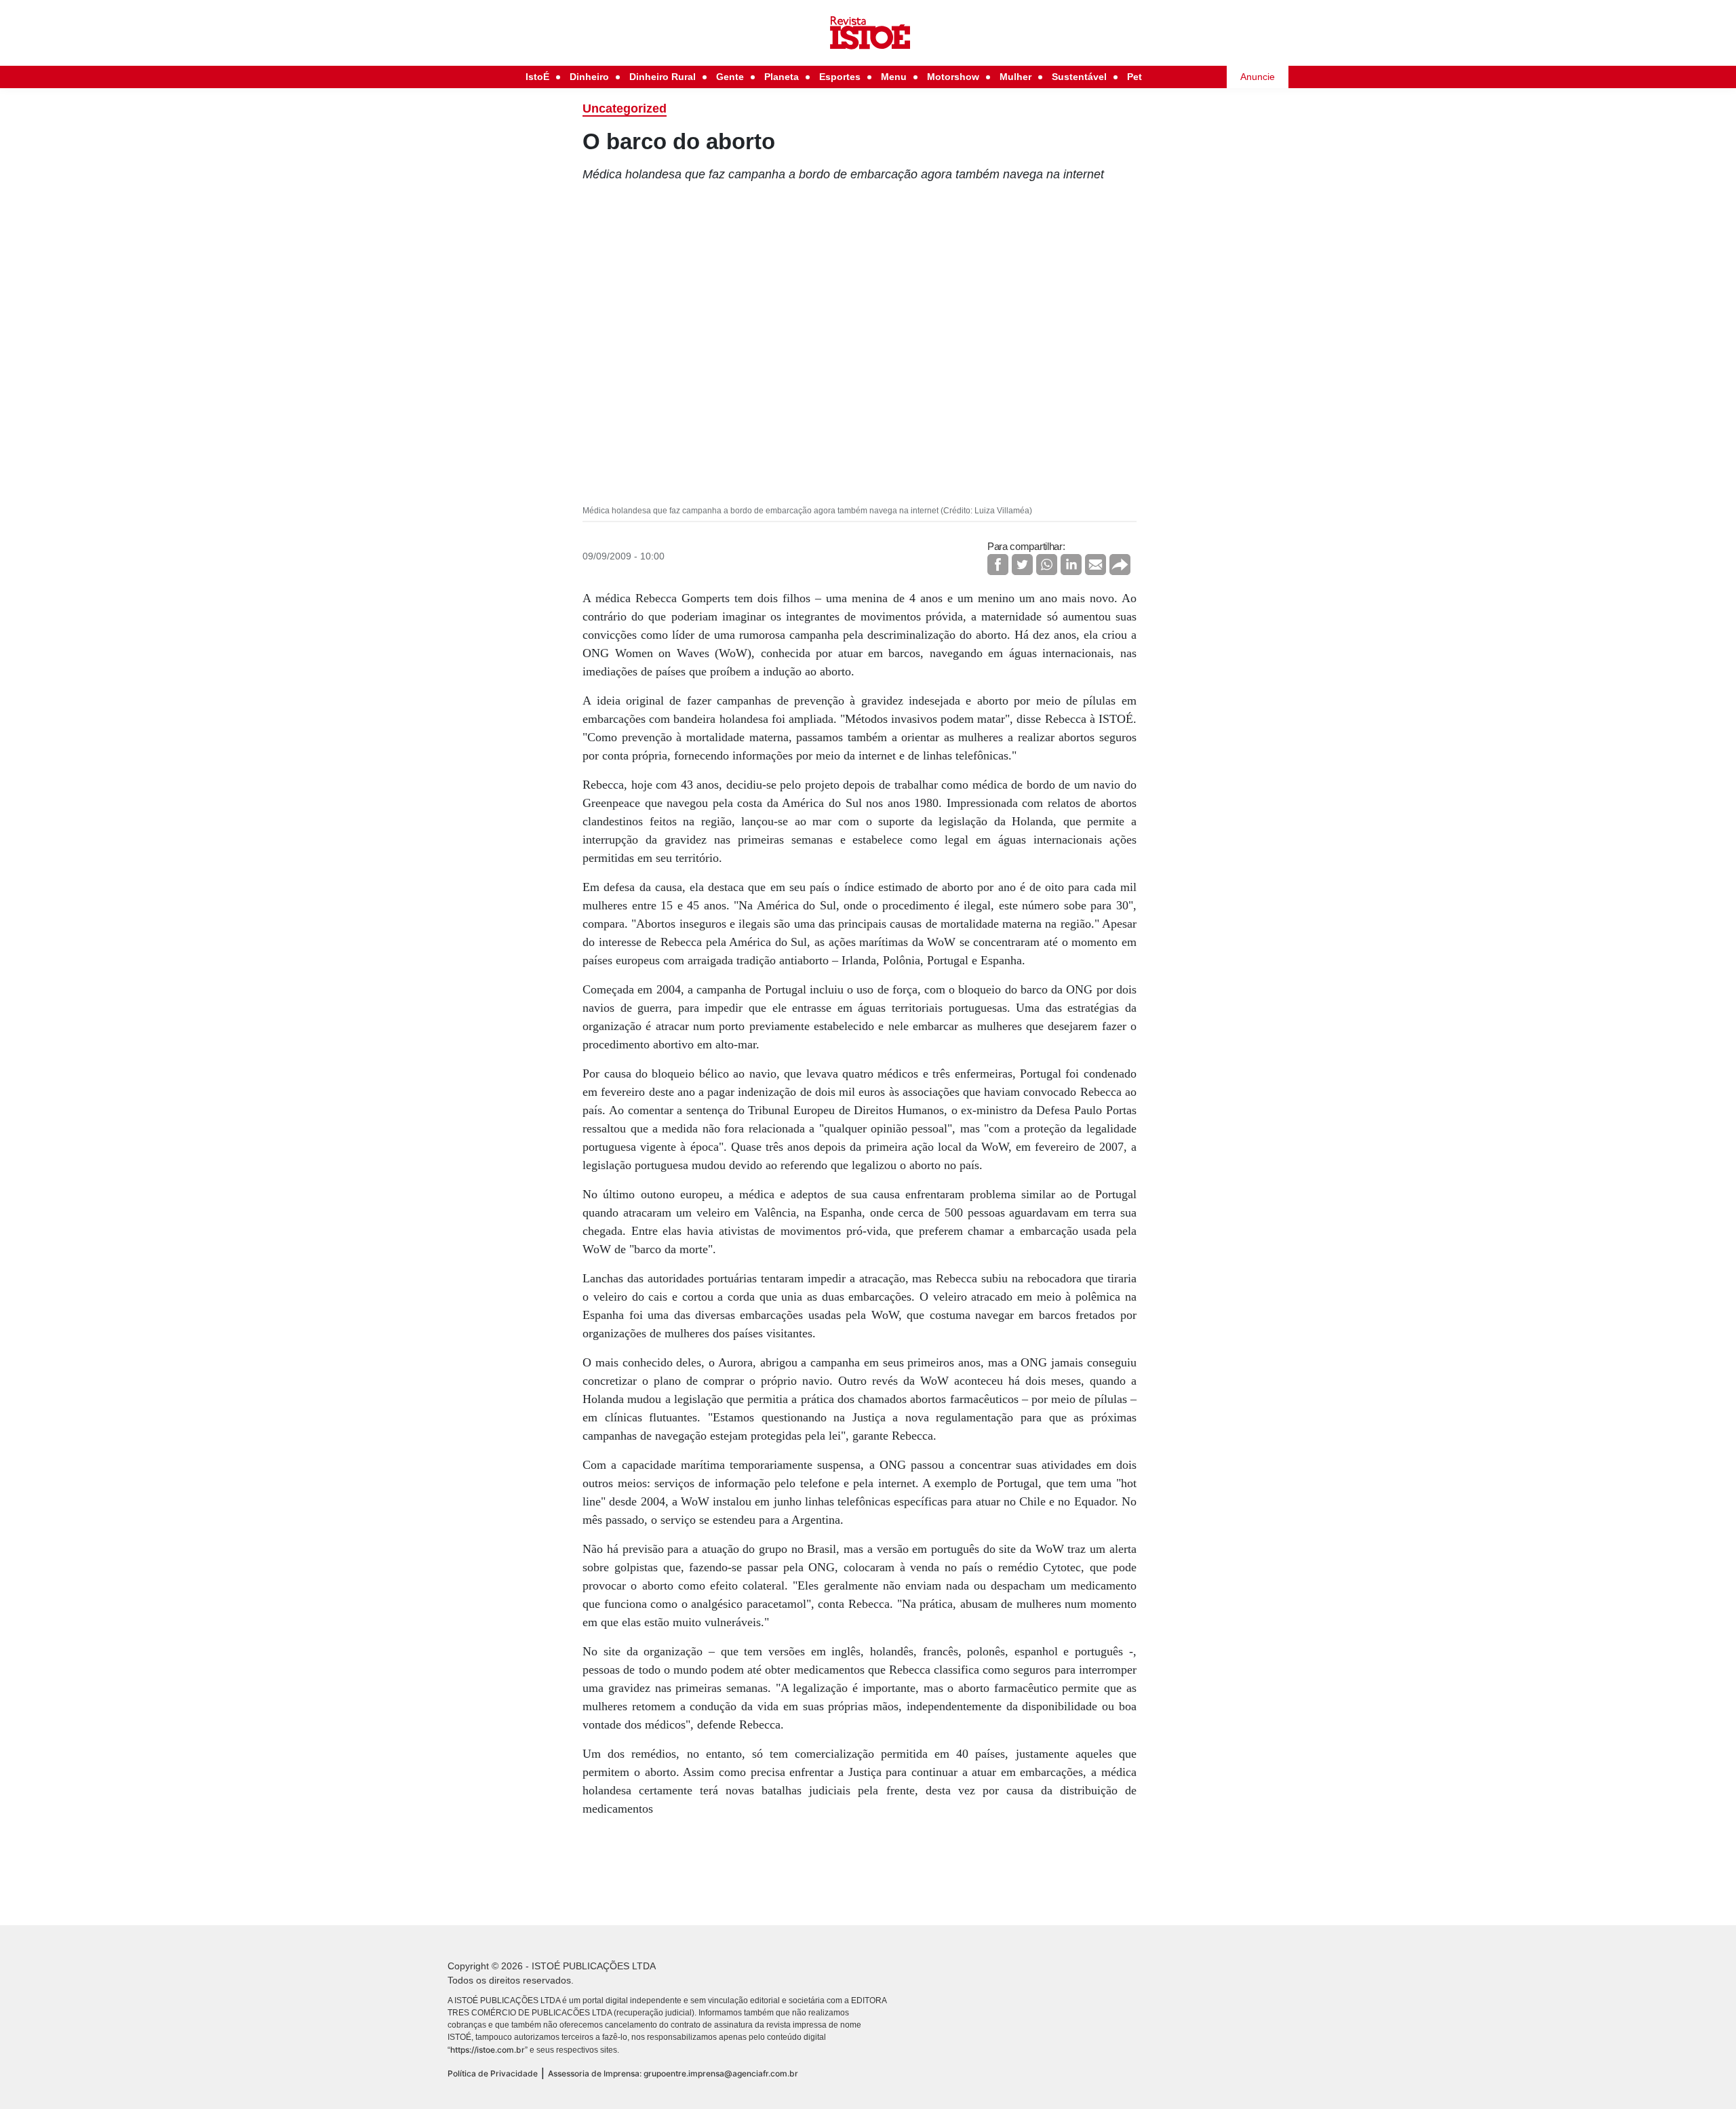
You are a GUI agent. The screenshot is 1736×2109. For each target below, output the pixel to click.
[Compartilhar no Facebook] (998, 565)
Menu (894, 77)
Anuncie (1258, 77)
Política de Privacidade (493, 2073)
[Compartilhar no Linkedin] (1071, 565)
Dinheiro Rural (663, 77)
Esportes (840, 77)
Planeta (782, 77)
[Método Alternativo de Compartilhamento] (1120, 565)
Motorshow (953, 77)
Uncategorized (625, 109)
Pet (1135, 77)
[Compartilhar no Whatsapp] (1047, 565)
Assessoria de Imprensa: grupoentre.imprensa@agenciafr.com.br (673, 2073)
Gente (730, 77)
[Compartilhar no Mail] (1096, 565)
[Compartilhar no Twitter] (1022, 565)
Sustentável (1079, 77)
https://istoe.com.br (488, 2050)
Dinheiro (589, 77)
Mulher (1015, 77)
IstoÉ (537, 77)
